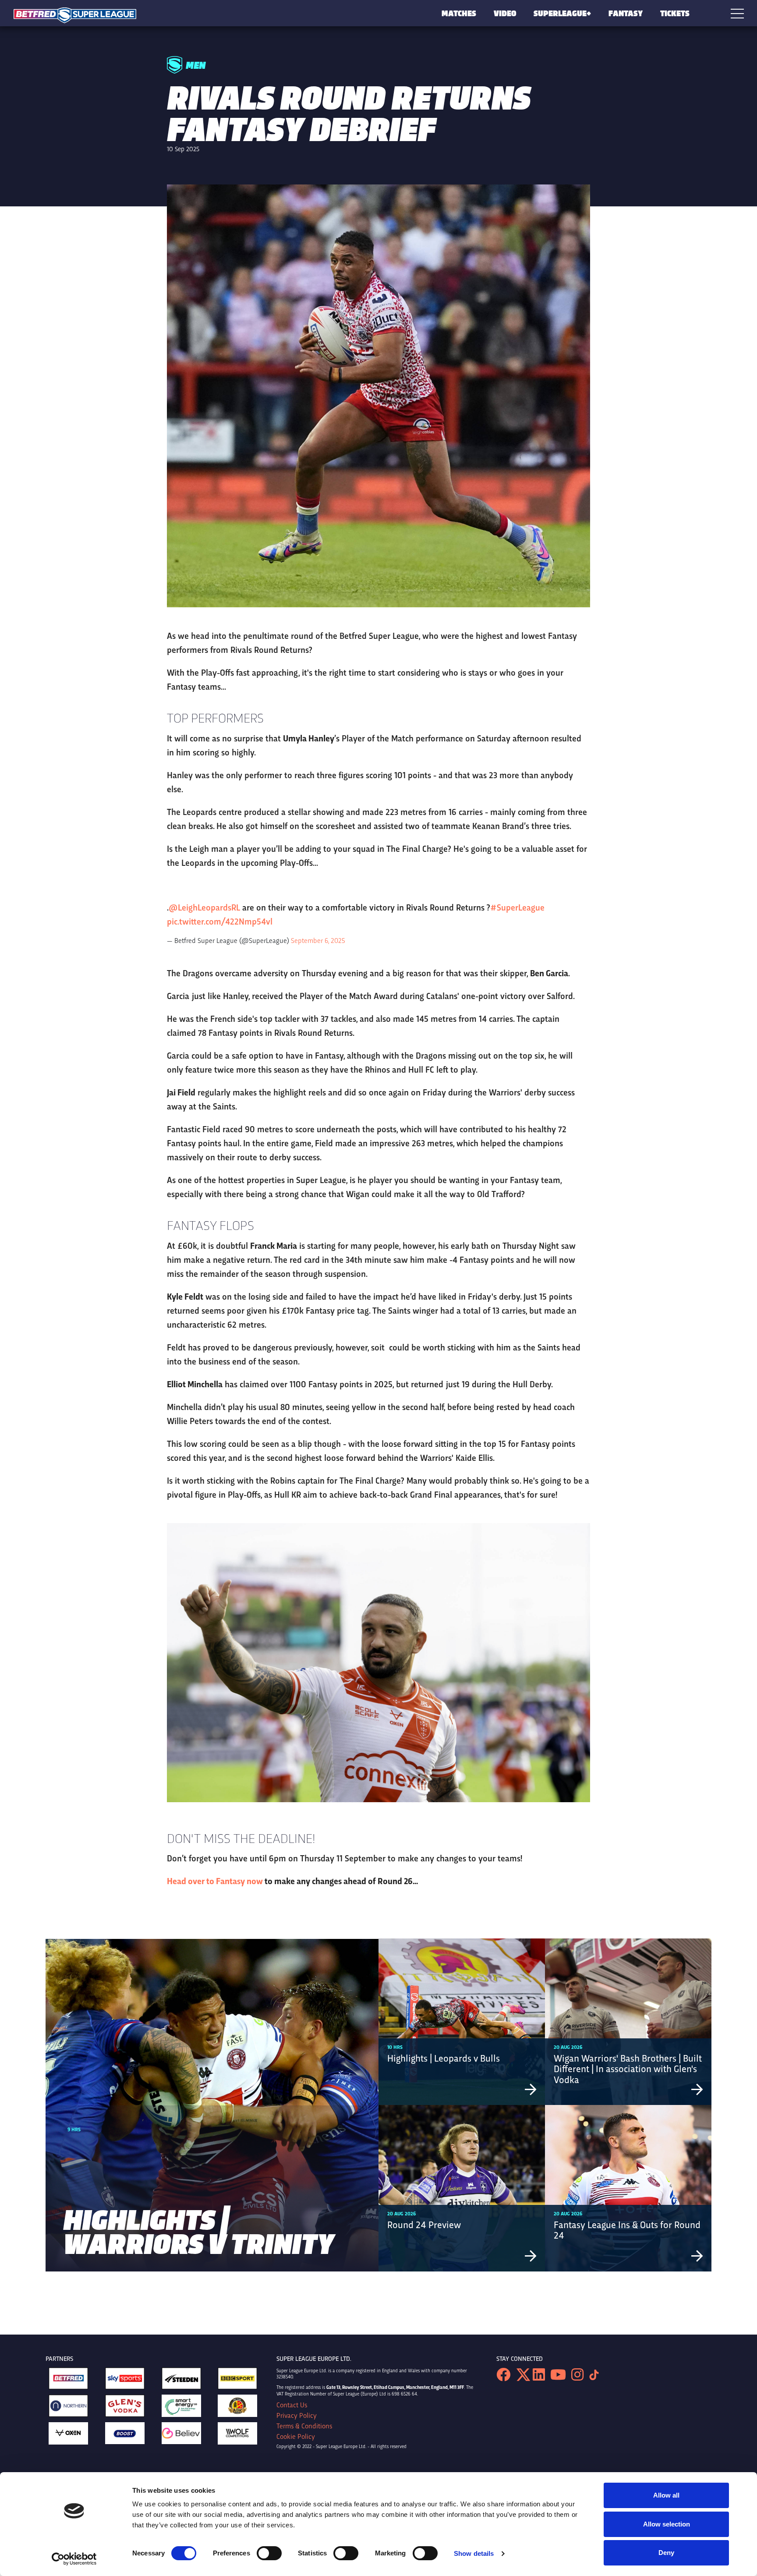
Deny (666, 2553)
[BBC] (237, 2381)
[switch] (269, 2553)
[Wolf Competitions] (237, 2436)
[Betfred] (68, 2381)
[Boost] (125, 2435)
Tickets (675, 13)
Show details (474, 2553)
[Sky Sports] (125, 2381)
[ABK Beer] (237, 2408)
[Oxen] (68, 2436)
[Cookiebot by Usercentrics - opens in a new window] (74, 2559)
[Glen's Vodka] (125, 2408)
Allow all (666, 2495)
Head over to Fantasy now (215, 1880)
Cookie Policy (296, 2436)
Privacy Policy (297, 2415)
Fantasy (626, 13)
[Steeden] (181, 2381)
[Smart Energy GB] (181, 2408)
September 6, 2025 (318, 940)
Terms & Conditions (304, 2426)
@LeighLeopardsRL (204, 907)
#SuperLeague (517, 907)
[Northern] (68, 2408)
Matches (459, 13)
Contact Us (292, 2405)
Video (505, 13)
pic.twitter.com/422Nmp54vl (220, 921)
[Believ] (181, 2436)
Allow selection (667, 2524)
